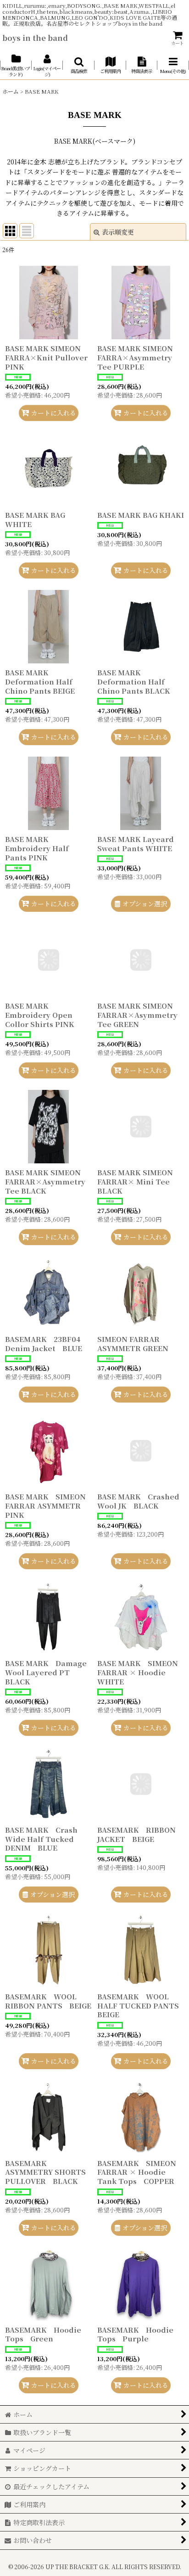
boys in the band (35, 38)
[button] (79, 65)
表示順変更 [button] (118, 232)
